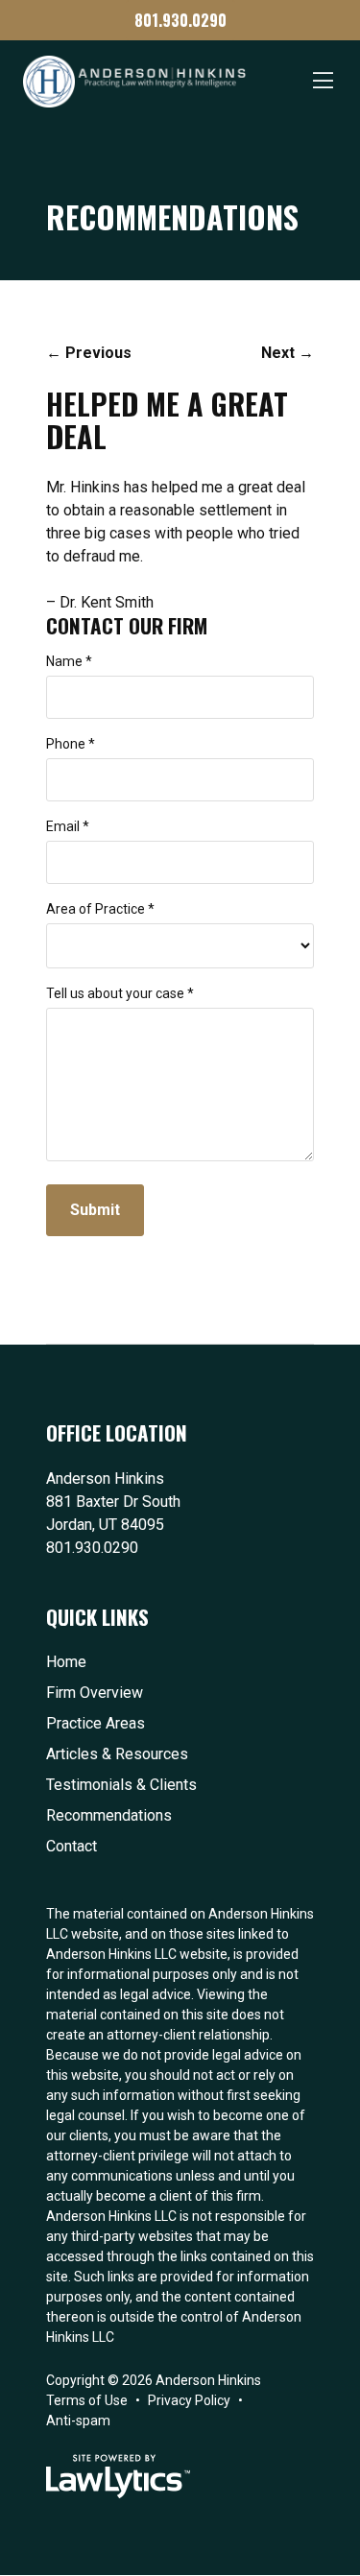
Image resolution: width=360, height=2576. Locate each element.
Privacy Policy (189, 2400)
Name (69, 661)
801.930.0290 (180, 20)
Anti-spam (78, 2421)
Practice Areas (96, 1723)
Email (68, 826)
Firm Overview (95, 1693)
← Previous (89, 353)
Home (66, 1662)
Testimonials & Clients (121, 1785)
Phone (71, 744)
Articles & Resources (117, 1754)
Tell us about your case (120, 993)
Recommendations (109, 1815)
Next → (288, 353)
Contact (72, 1846)
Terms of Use (87, 2400)
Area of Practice (100, 909)
